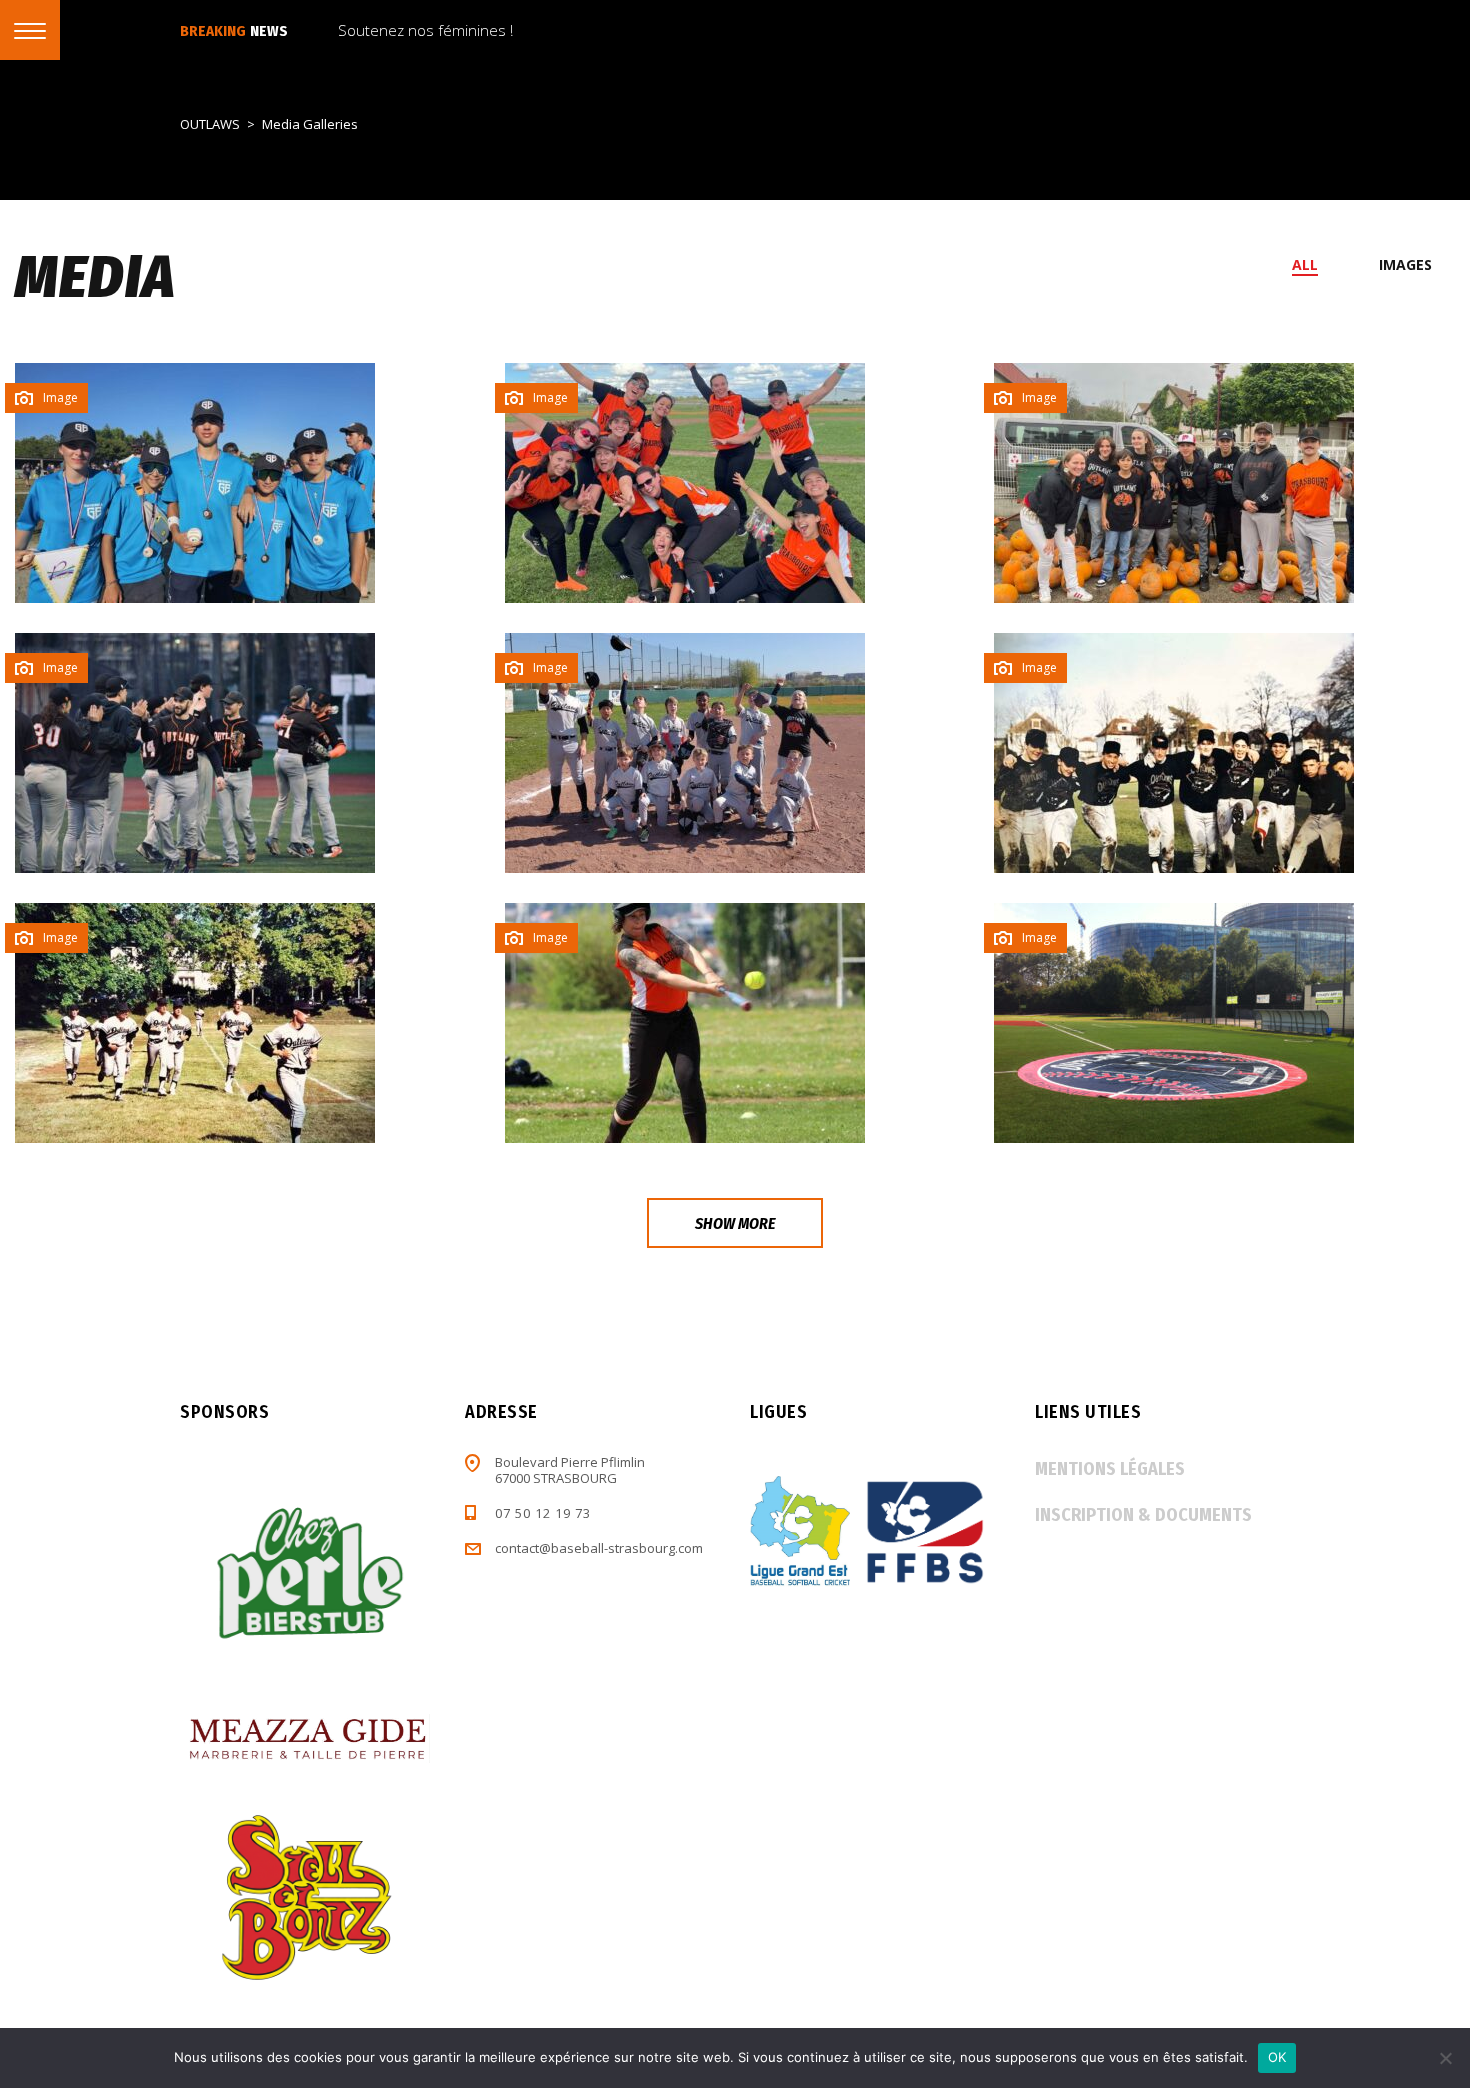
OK (1277, 2057)
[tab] (1316, 264)
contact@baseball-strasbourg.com (599, 1548)
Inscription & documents (1143, 1515)
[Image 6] (1174, 1023)
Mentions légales (1110, 1469)
